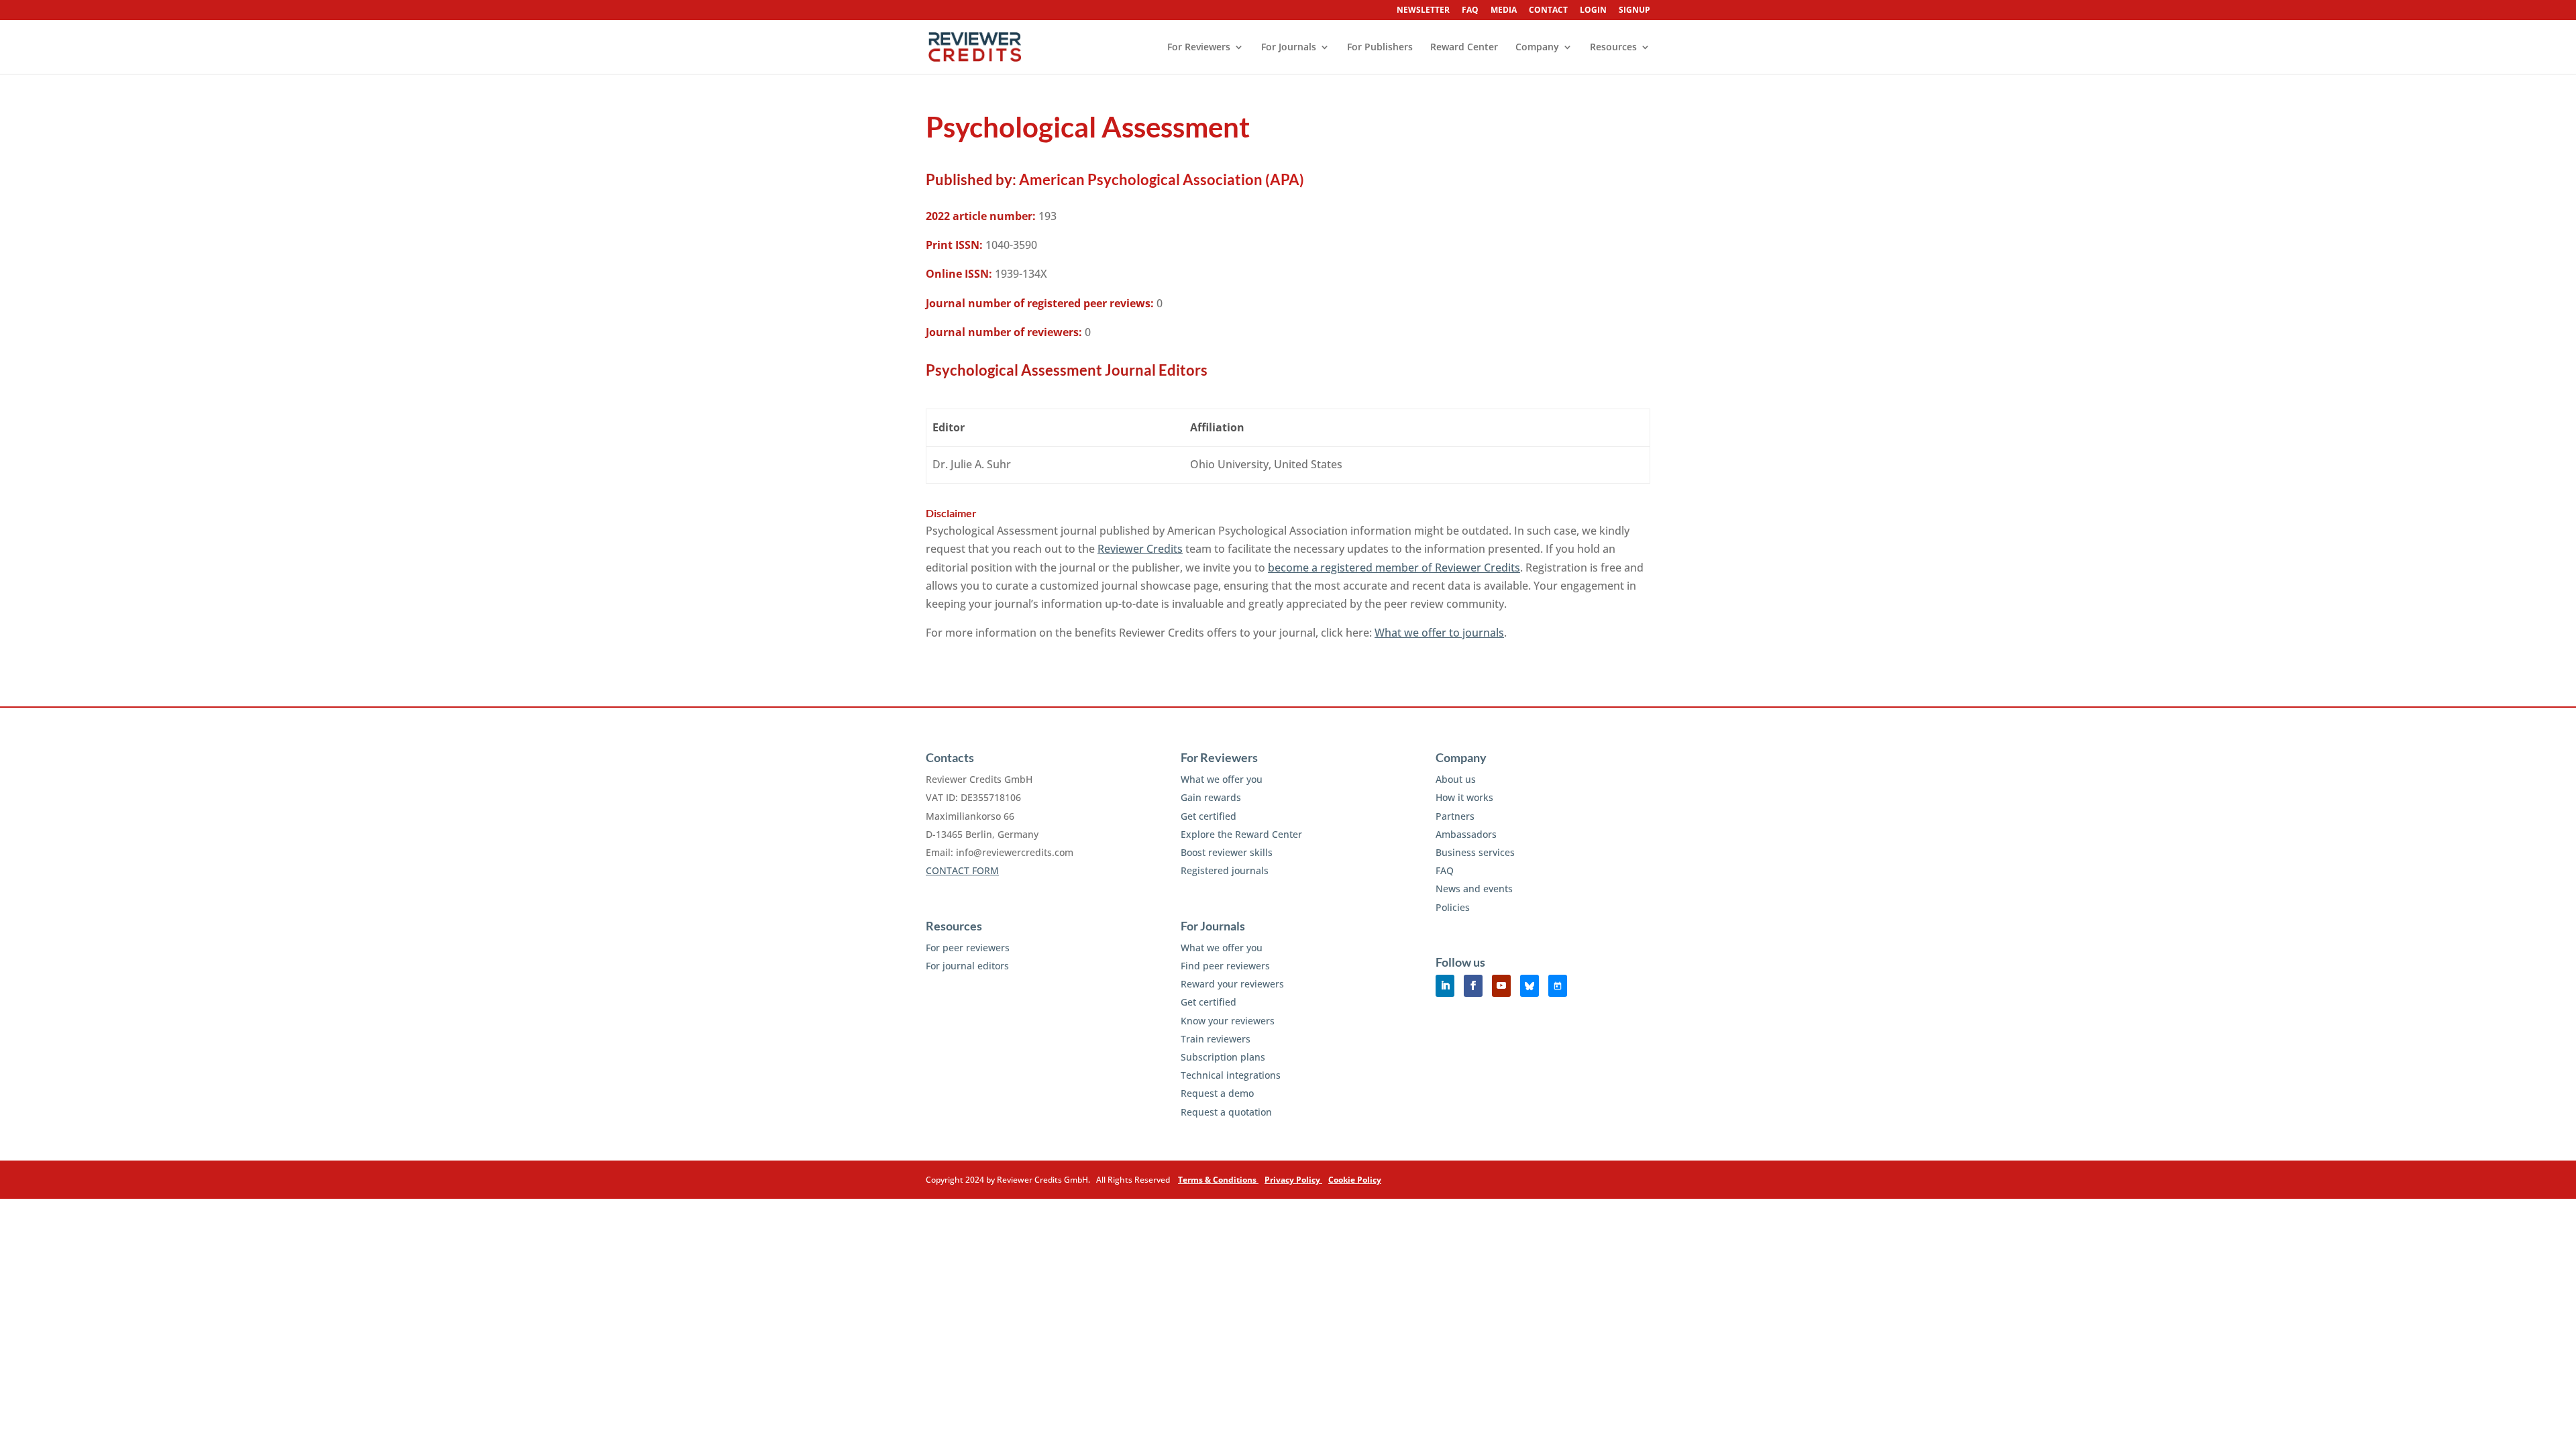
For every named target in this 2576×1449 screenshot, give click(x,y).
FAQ (1470, 11)
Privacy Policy (1293, 1180)
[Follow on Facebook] (1473, 986)
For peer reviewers (968, 948)
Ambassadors (1466, 834)
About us (1456, 779)
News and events (1474, 889)
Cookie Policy (1355, 1180)
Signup (1634, 11)
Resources (1613, 48)
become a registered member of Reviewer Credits (1394, 568)
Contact (1548, 11)
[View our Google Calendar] (1558, 986)
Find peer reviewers (1225, 966)
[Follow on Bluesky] (1529, 986)
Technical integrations (1231, 1075)
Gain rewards (1211, 797)
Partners (1455, 816)
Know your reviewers (1228, 1021)
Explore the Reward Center (1241, 834)
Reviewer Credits (1140, 549)
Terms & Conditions (1218, 1180)
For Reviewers (1199, 48)
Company (1537, 48)
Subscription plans (1223, 1057)
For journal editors (967, 966)
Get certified (1209, 816)
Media (1504, 11)
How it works (1464, 797)
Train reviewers (1216, 1039)
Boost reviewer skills (1227, 852)
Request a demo (1217, 1093)
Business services (1475, 852)
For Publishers (1380, 48)
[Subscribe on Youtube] (1501, 986)
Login (1593, 11)
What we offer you (1222, 779)
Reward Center (1464, 48)
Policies (1453, 907)
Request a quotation (1226, 1112)
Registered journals (1225, 870)
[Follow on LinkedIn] (1445, 986)
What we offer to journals (1439, 633)
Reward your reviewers (1232, 984)
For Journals (1289, 48)
